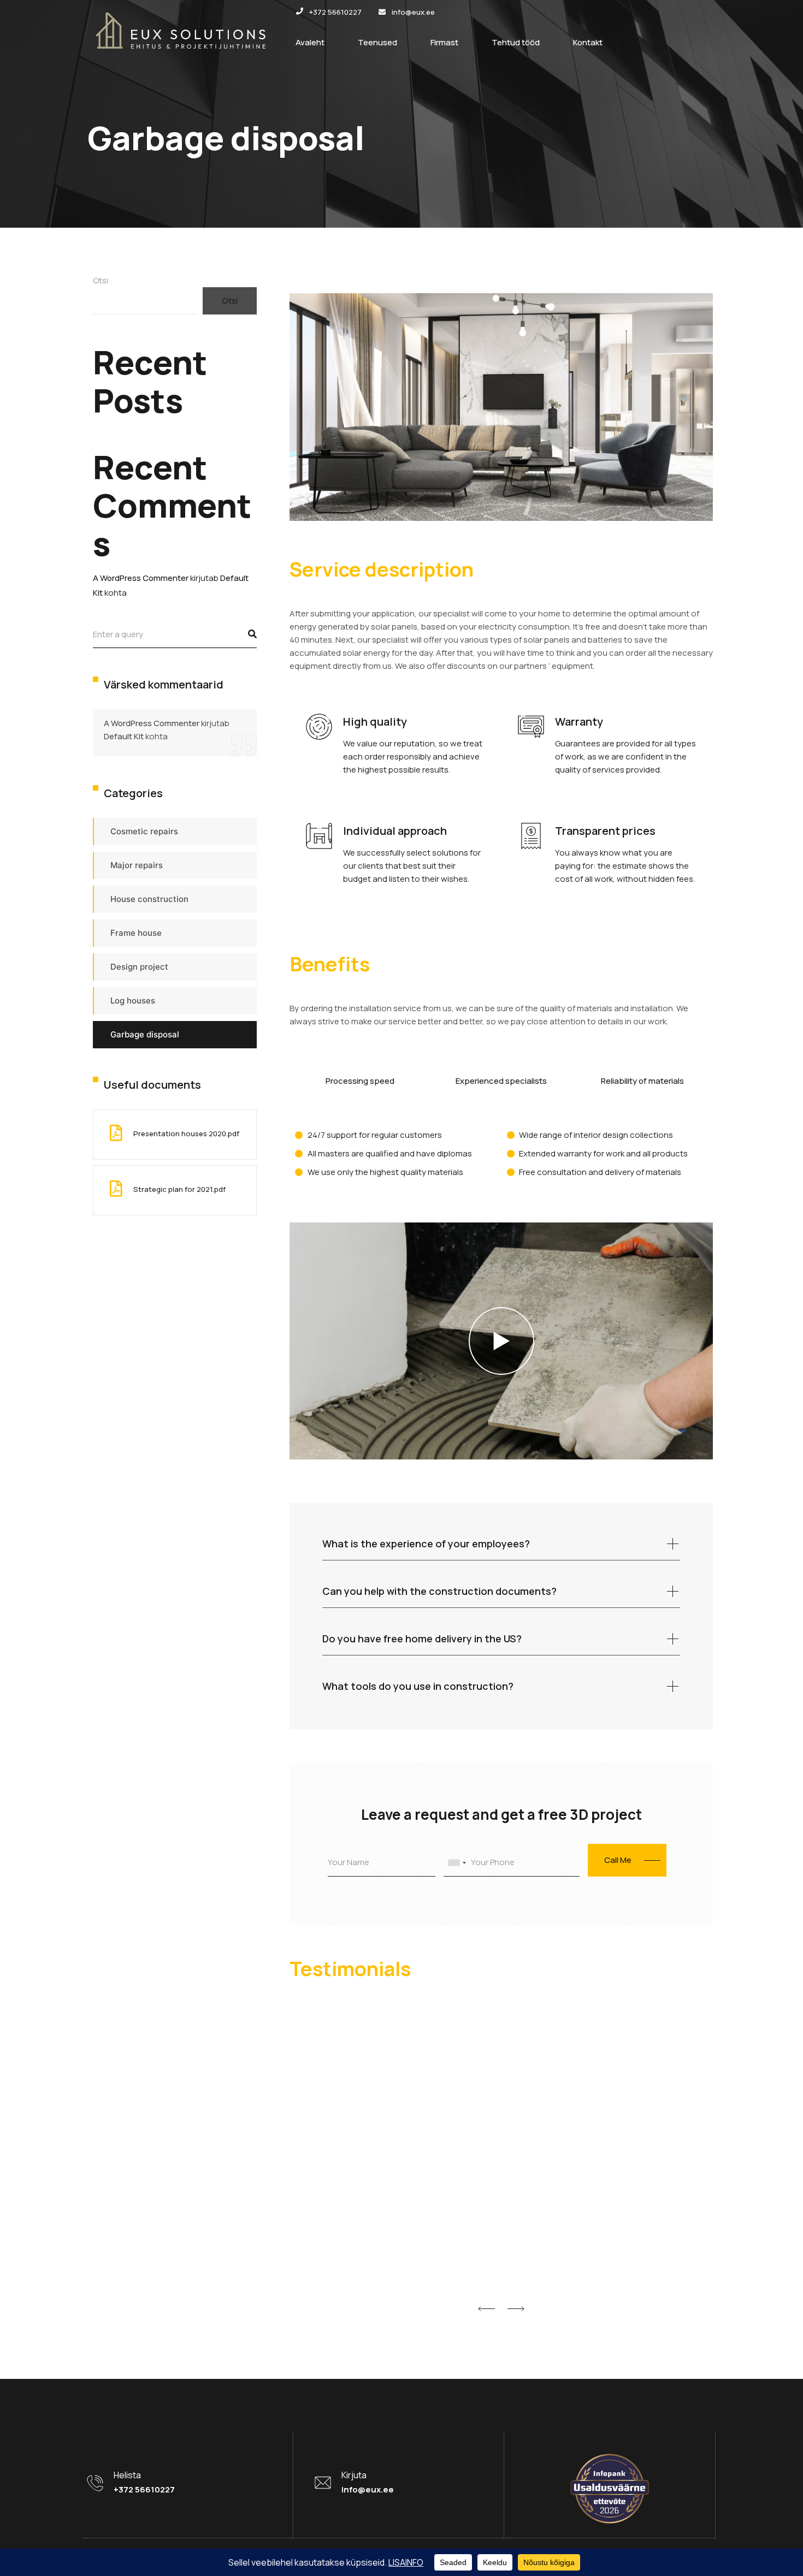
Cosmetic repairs (144, 831)
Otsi (101, 280)
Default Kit (124, 736)
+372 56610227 (144, 2489)
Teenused (377, 42)
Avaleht (310, 42)
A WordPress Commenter (141, 578)
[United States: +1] (457, 1863)
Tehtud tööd (516, 42)
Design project (139, 967)
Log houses (133, 1001)
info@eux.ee (368, 2489)
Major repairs (137, 865)
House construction (149, 899)
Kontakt (588, 42)
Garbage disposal (145, 1034)
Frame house (136, 933)
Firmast (444, 42)
